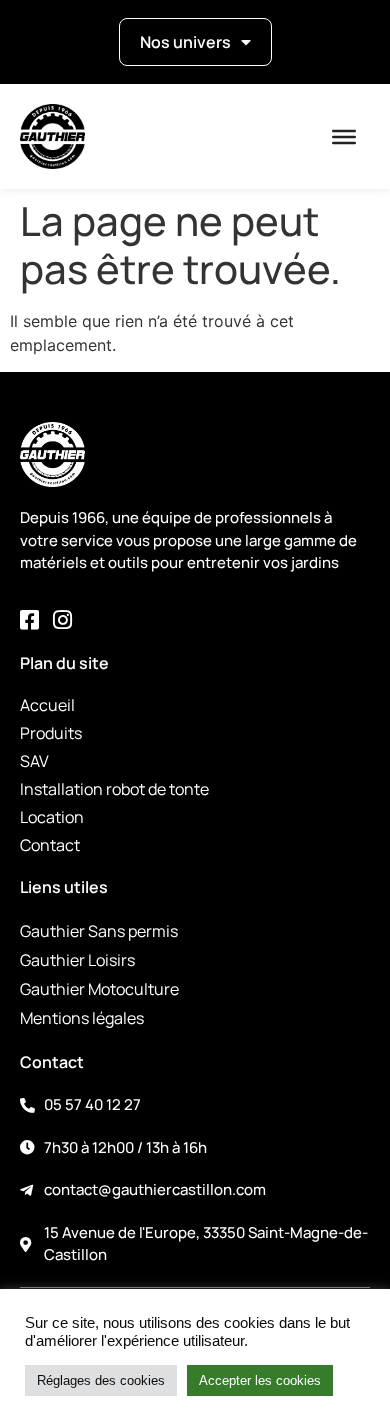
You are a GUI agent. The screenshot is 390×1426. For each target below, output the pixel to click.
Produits (51, 733)
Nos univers (185, 42)
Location (52, 817)
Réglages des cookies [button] (101, 1380)
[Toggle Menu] (344, 137)
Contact (50, 845)
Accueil (47, 705)
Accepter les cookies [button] (260, 1380)
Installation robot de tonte (114, 789)
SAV (34, 761)
